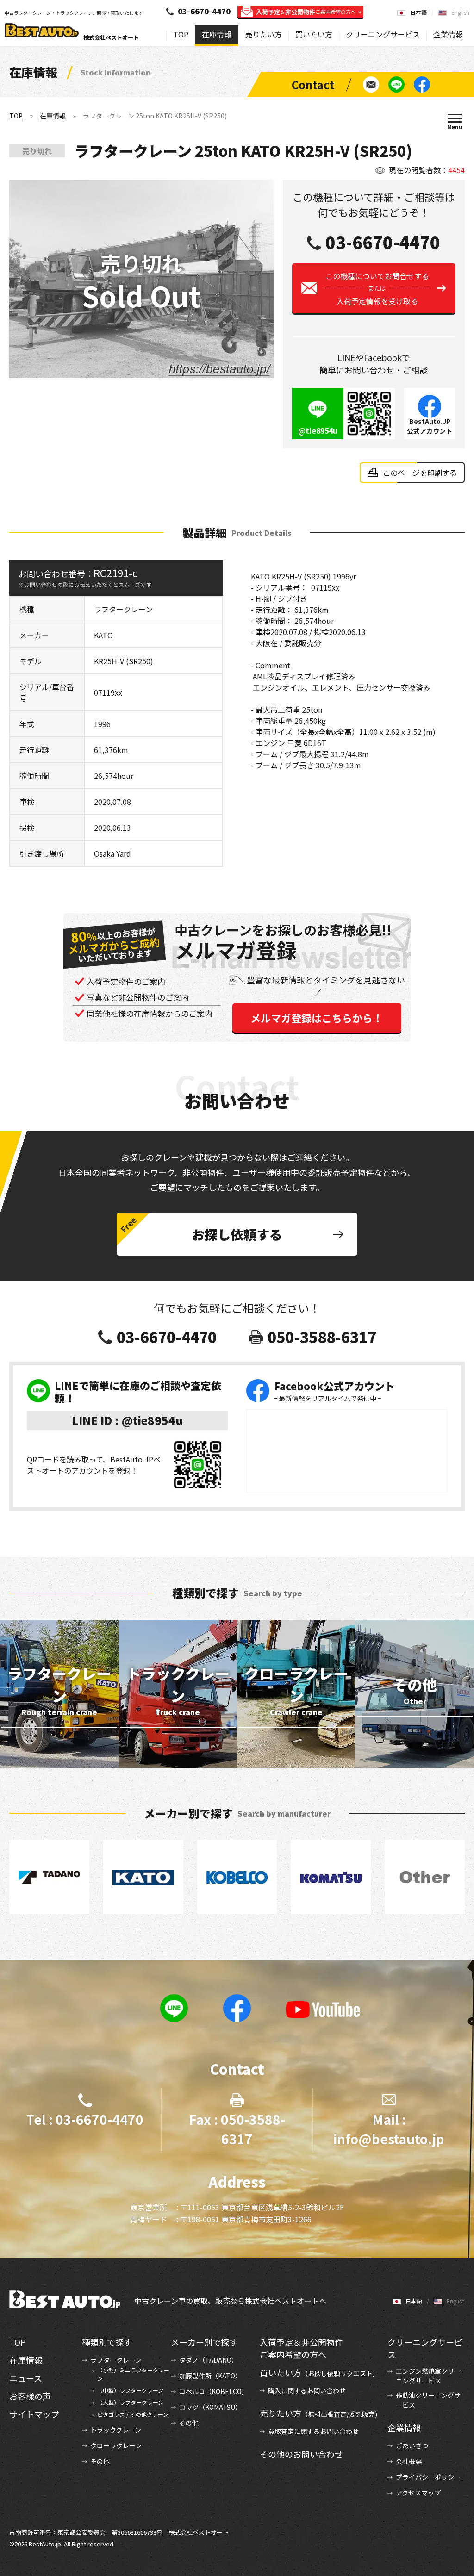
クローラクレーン (116, 2445)
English (460, 12)
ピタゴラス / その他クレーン (133, 2414)
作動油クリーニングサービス (428, 2400)
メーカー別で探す (204, 2342)
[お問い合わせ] (371, 84)
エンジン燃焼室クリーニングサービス (428, 2376)
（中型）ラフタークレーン (130, 2390)
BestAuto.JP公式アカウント (430, 426)
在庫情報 (217, 34)
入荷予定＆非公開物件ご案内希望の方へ (301, 2348)
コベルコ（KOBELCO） (214, 2391)
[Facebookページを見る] (422, 84)
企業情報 (448, 34)
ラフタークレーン (116, 2360)
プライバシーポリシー (428, 2477)
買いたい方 (314, 34)
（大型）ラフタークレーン (130, 2402)
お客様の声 (30, 2396)
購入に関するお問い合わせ (307, 2390)
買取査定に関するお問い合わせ (313, 2431)
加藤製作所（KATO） (210, 2376)
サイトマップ (34, 2414)
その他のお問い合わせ (301, 2454)
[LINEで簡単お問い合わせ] (396, 84)
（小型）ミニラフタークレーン (133, 2374)
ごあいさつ (412, 2445)
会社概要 (409, 2461)
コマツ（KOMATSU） (210, 2407)
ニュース (26, 2378)
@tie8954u (318, 430)
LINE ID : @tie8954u (127, 1420)
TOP (181, 34)
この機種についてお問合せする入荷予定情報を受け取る (377, 288)
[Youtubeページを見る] (323, 2010)
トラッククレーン (116, 2430)
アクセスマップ (418, 2493)
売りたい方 (263, 34)
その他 (100, 2461)
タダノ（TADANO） (209, 2360)
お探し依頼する (237, 1234)
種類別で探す (107, 2342)
